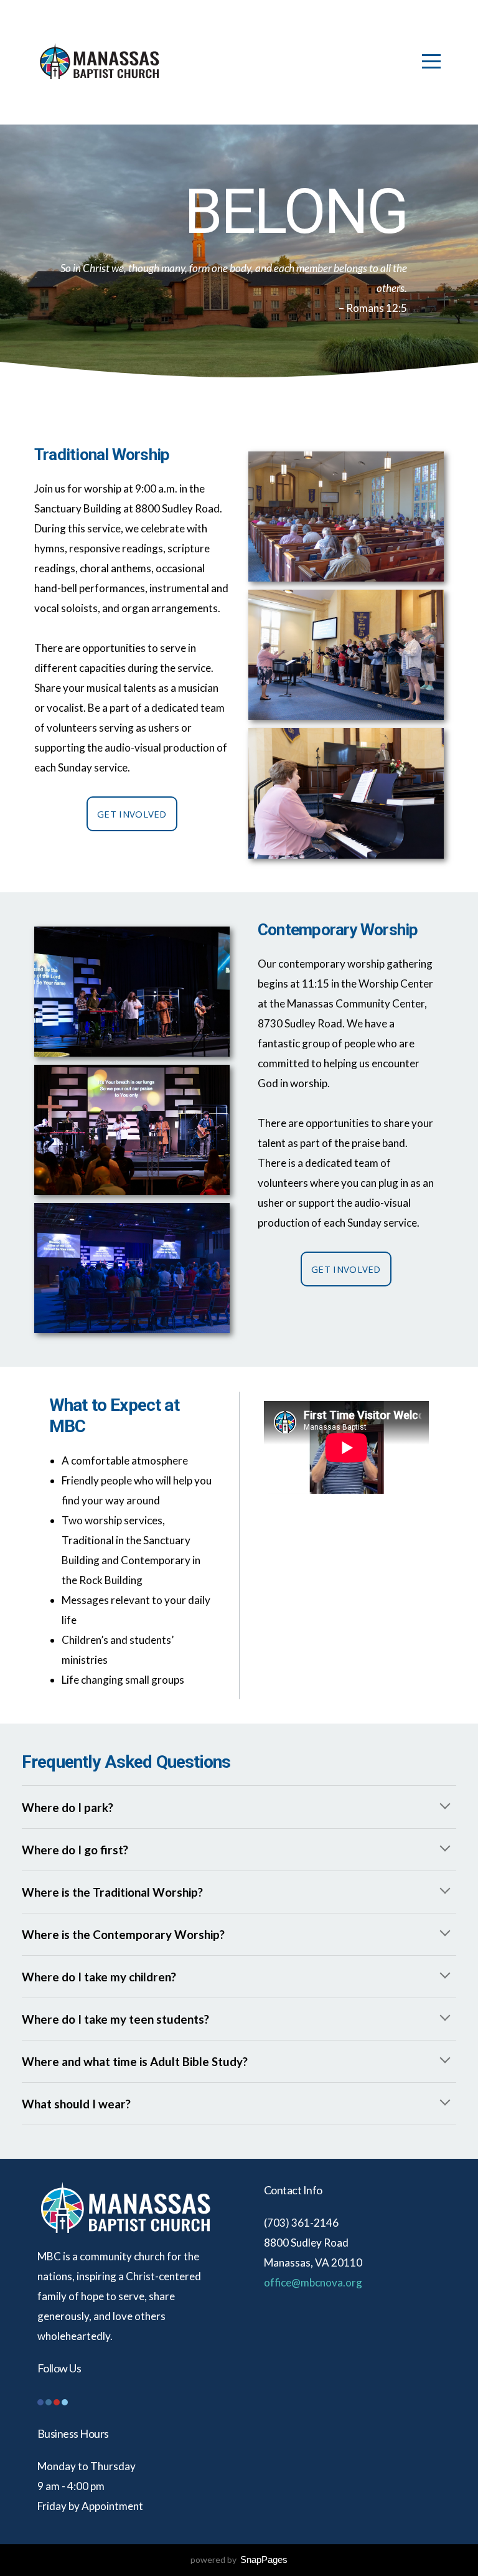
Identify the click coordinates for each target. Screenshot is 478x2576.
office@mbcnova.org (313, 2282)
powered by (239, 2559)
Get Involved (132, 814)
